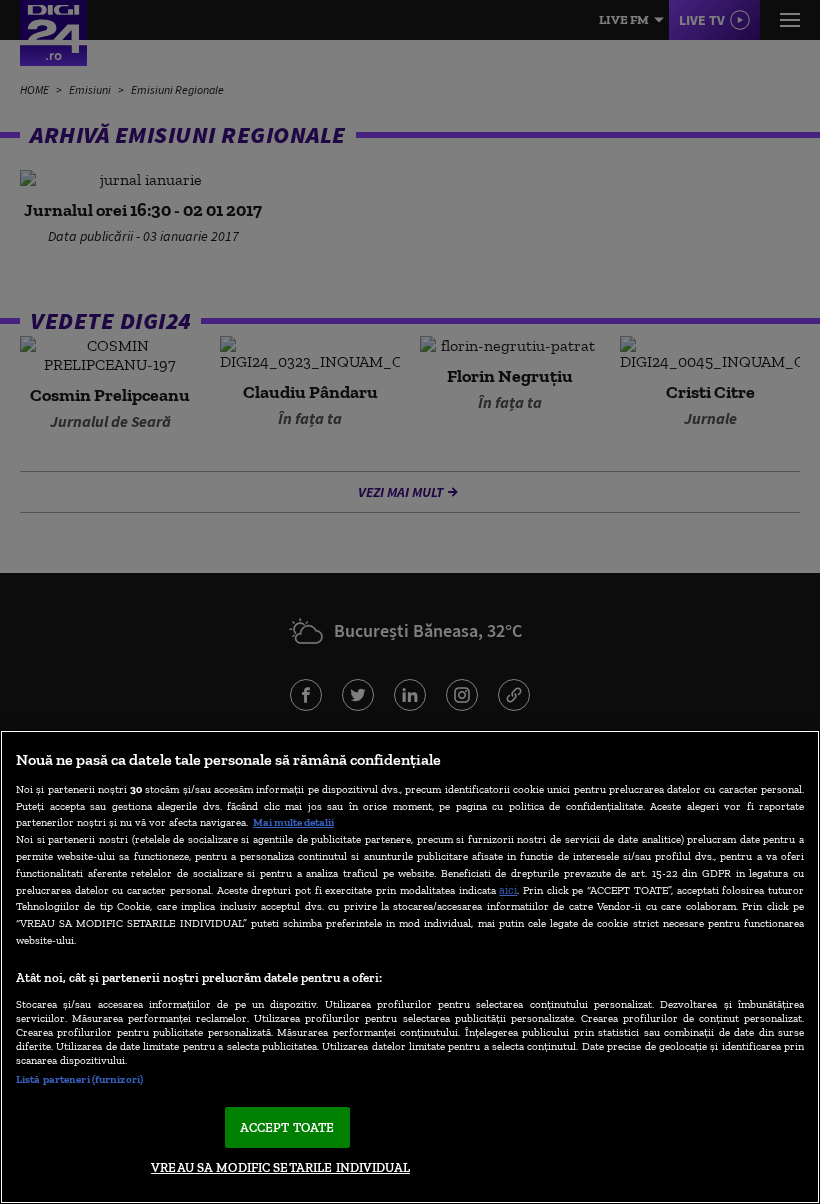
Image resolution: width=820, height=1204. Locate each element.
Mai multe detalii (293, 822)
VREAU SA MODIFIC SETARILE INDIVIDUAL (280, 1167)
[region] (410, 967)
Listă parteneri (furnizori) (79, 1079)
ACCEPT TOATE (287, 1127)
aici (508, 889)
